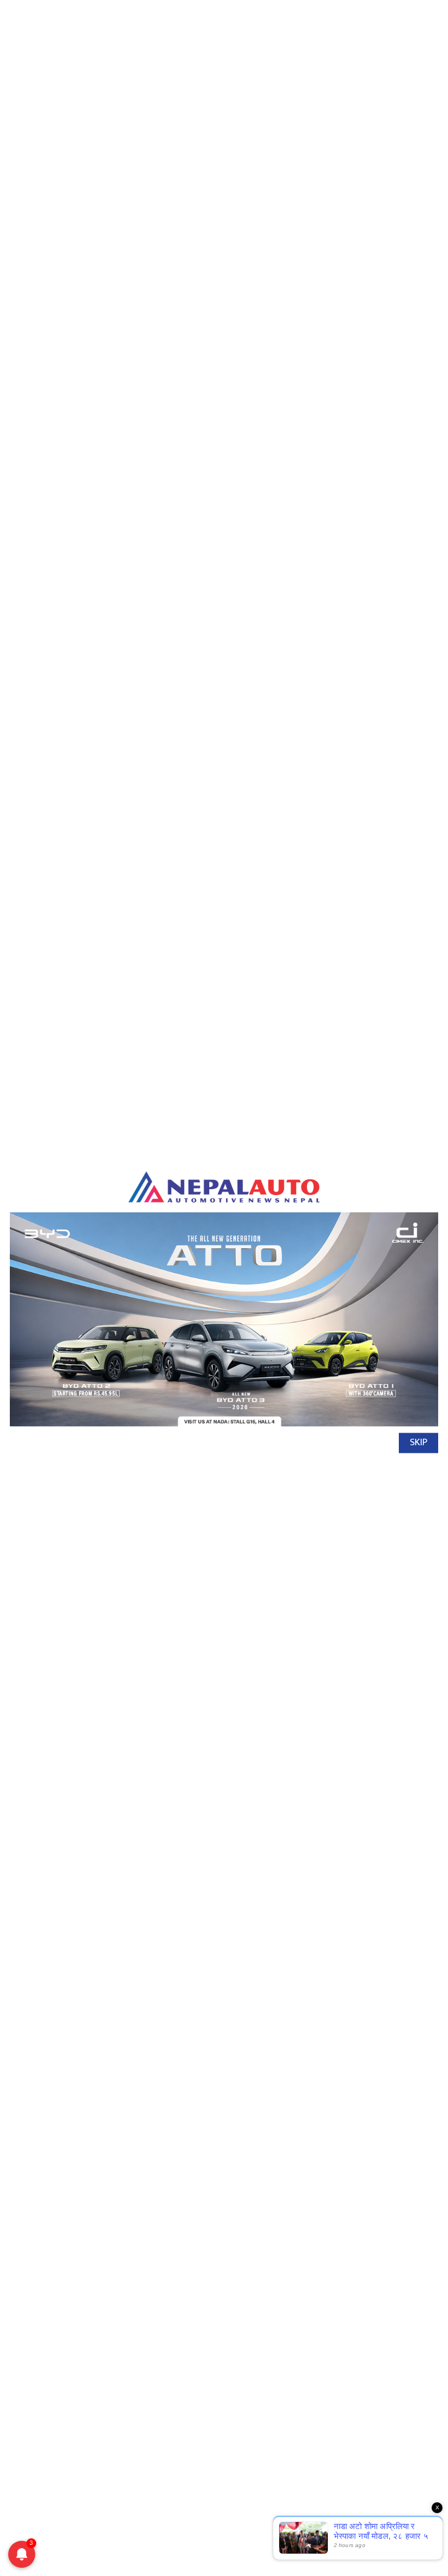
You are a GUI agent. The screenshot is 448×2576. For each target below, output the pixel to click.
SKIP (418, 1443)
